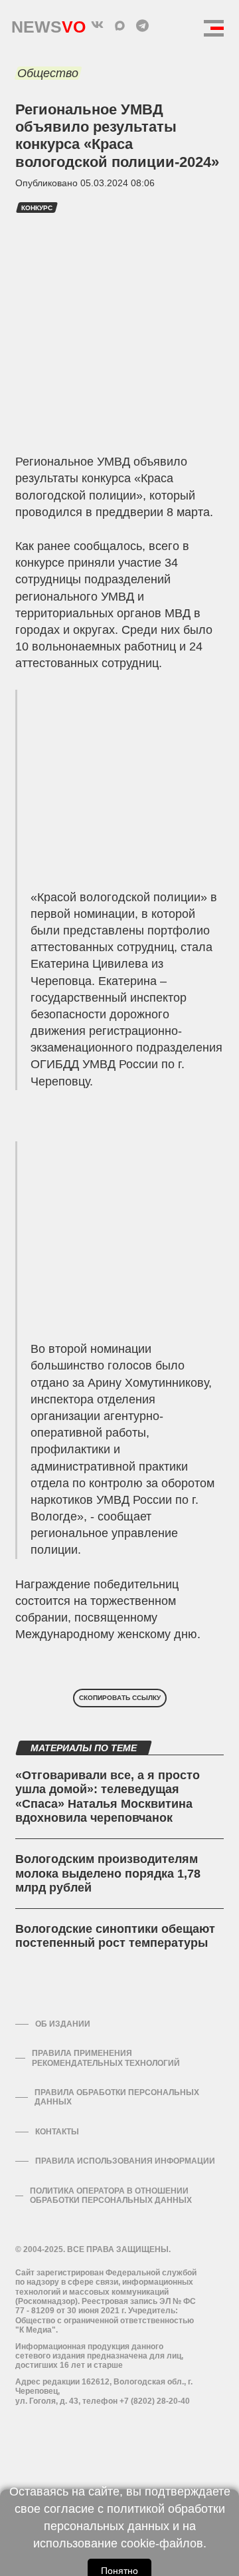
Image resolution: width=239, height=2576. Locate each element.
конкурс (37, 208)
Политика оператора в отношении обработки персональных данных (111, 2196)
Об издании (63, 2024)
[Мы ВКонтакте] (97, 25)
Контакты (57, 2132)
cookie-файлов (162, 2543)
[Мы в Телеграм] (142, 25)
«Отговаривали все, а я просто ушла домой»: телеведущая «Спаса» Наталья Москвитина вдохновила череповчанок (108, 1797)
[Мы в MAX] (119, 25)
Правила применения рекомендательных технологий (106, 2058)
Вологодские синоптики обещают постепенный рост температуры (115, 1936)
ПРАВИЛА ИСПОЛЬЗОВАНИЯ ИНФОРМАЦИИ (125, 2161)
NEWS (48, 24)
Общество (48, 73)
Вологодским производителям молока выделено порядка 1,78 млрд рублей (108, 1873)
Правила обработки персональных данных (117, 2097)
